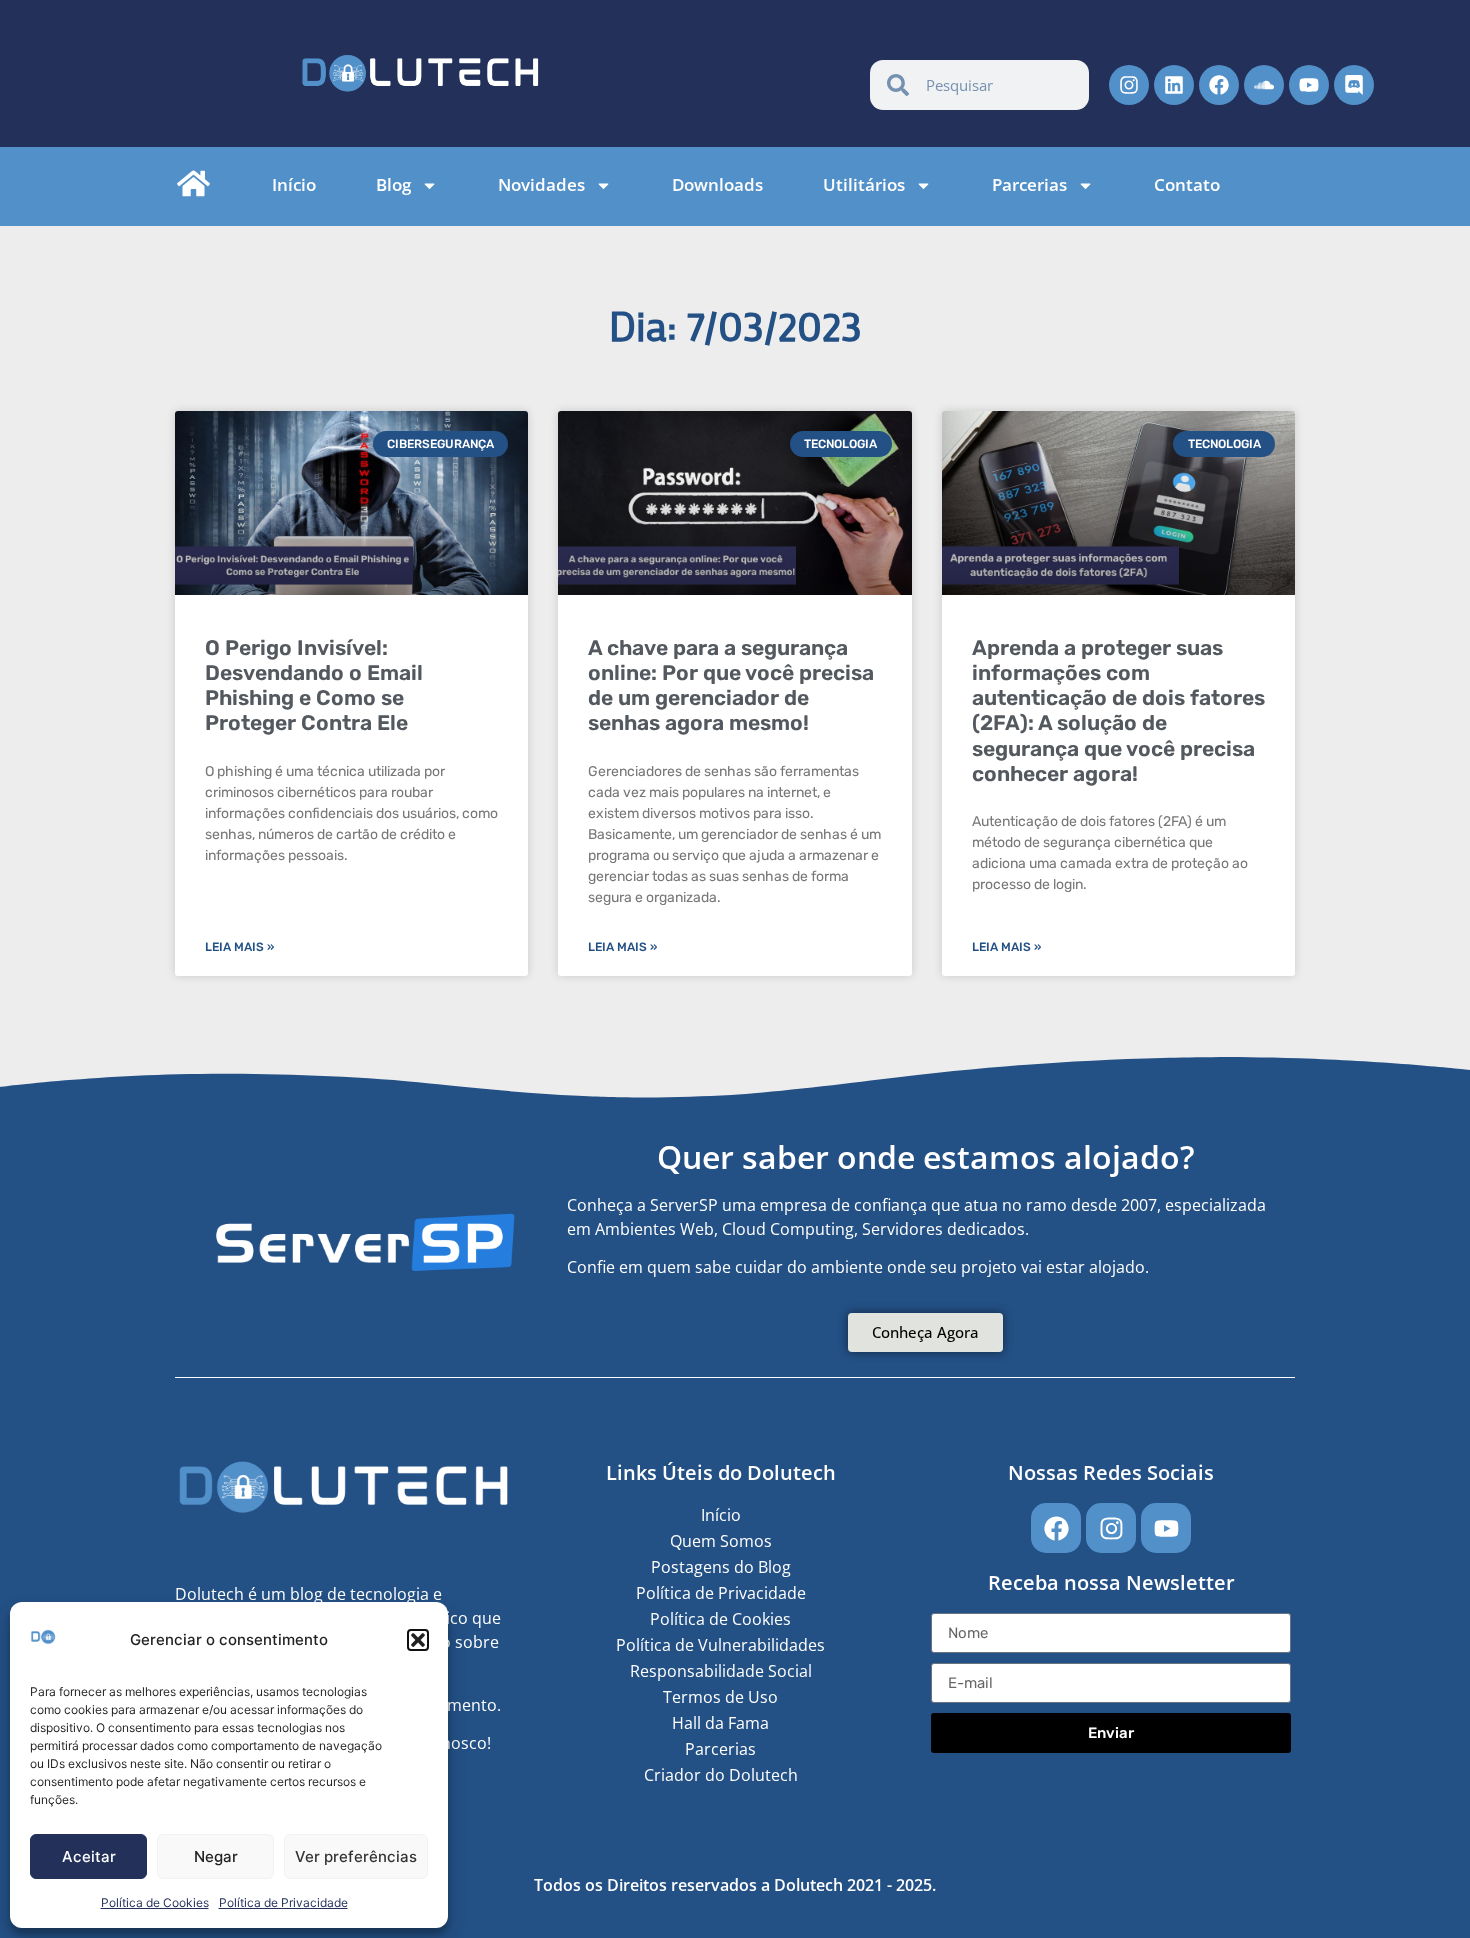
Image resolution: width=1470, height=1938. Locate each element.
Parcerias (1029, 185)
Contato (1187, 185)
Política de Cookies (155, 1902)
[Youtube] (1309, 85)
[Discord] (1354, 85)
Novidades (541, 185)
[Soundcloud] (1264, 85)
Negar (216, 1856)
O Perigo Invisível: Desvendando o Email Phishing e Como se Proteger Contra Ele (314, 685)
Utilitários (864, 185)
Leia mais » (239, 947)
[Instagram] (1129, 85)
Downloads (717, 185)
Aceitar (89, 1856)
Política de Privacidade (283, 1902)
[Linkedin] (1174, 85)
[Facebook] (1219, 85)
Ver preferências (356, 1856)
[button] (418, 1640)
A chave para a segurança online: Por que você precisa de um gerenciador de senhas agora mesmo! (731, 685)
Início (294, 185)
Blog (393, 185)
